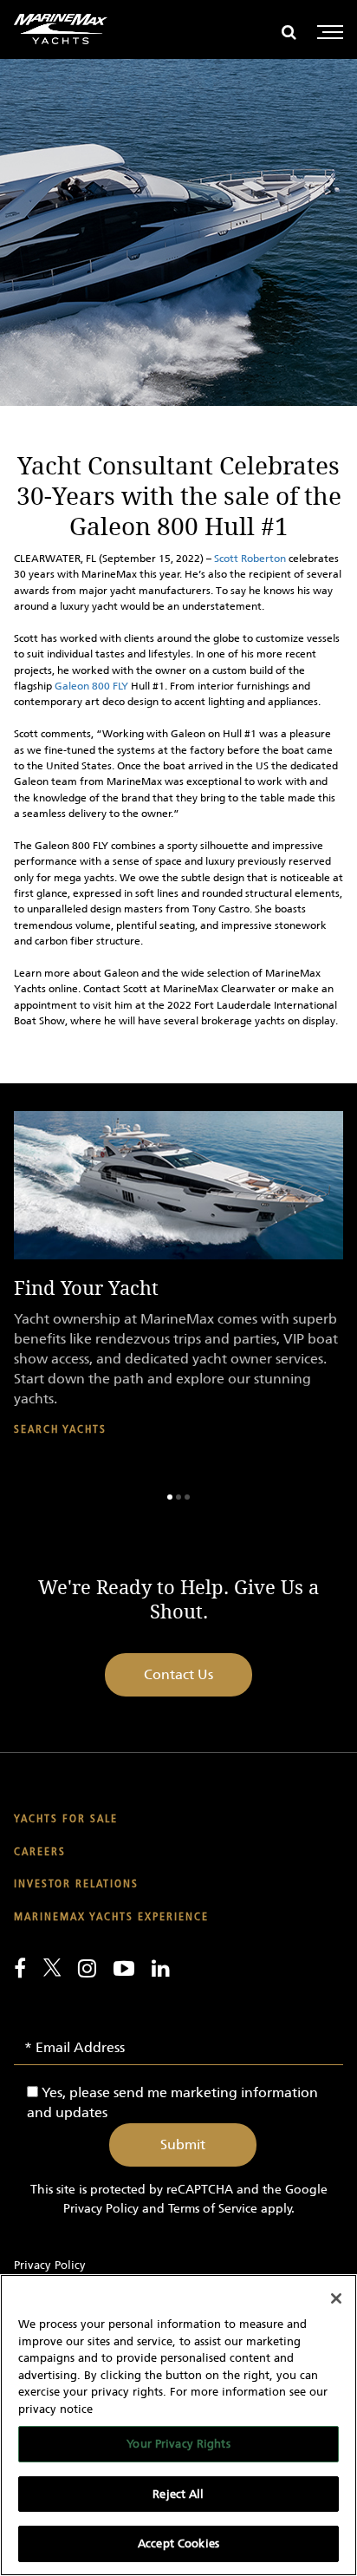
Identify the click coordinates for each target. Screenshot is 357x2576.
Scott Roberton (250, 559)
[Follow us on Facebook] (20, 1968)
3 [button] (187, 1497)
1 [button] (170, 1497)
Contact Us (178, 1674)
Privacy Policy (101, 2209)
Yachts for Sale (66, 1819)
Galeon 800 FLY (91, 686)
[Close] (336, 2298)
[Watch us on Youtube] (124, 1968)
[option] (178, 1288)
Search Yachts (60, 1430)
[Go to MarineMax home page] (61, 29)
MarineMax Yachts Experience (111, 1917)
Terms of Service (213, 2209)
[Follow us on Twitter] (52, 1967)
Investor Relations (76, 1884)
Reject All (178, 2494)
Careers (40, 1852)
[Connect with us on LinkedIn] (161, 1968)
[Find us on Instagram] (87, 1968)
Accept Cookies (178, 2543)
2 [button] (178, 1497)
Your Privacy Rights (178, 2444)
